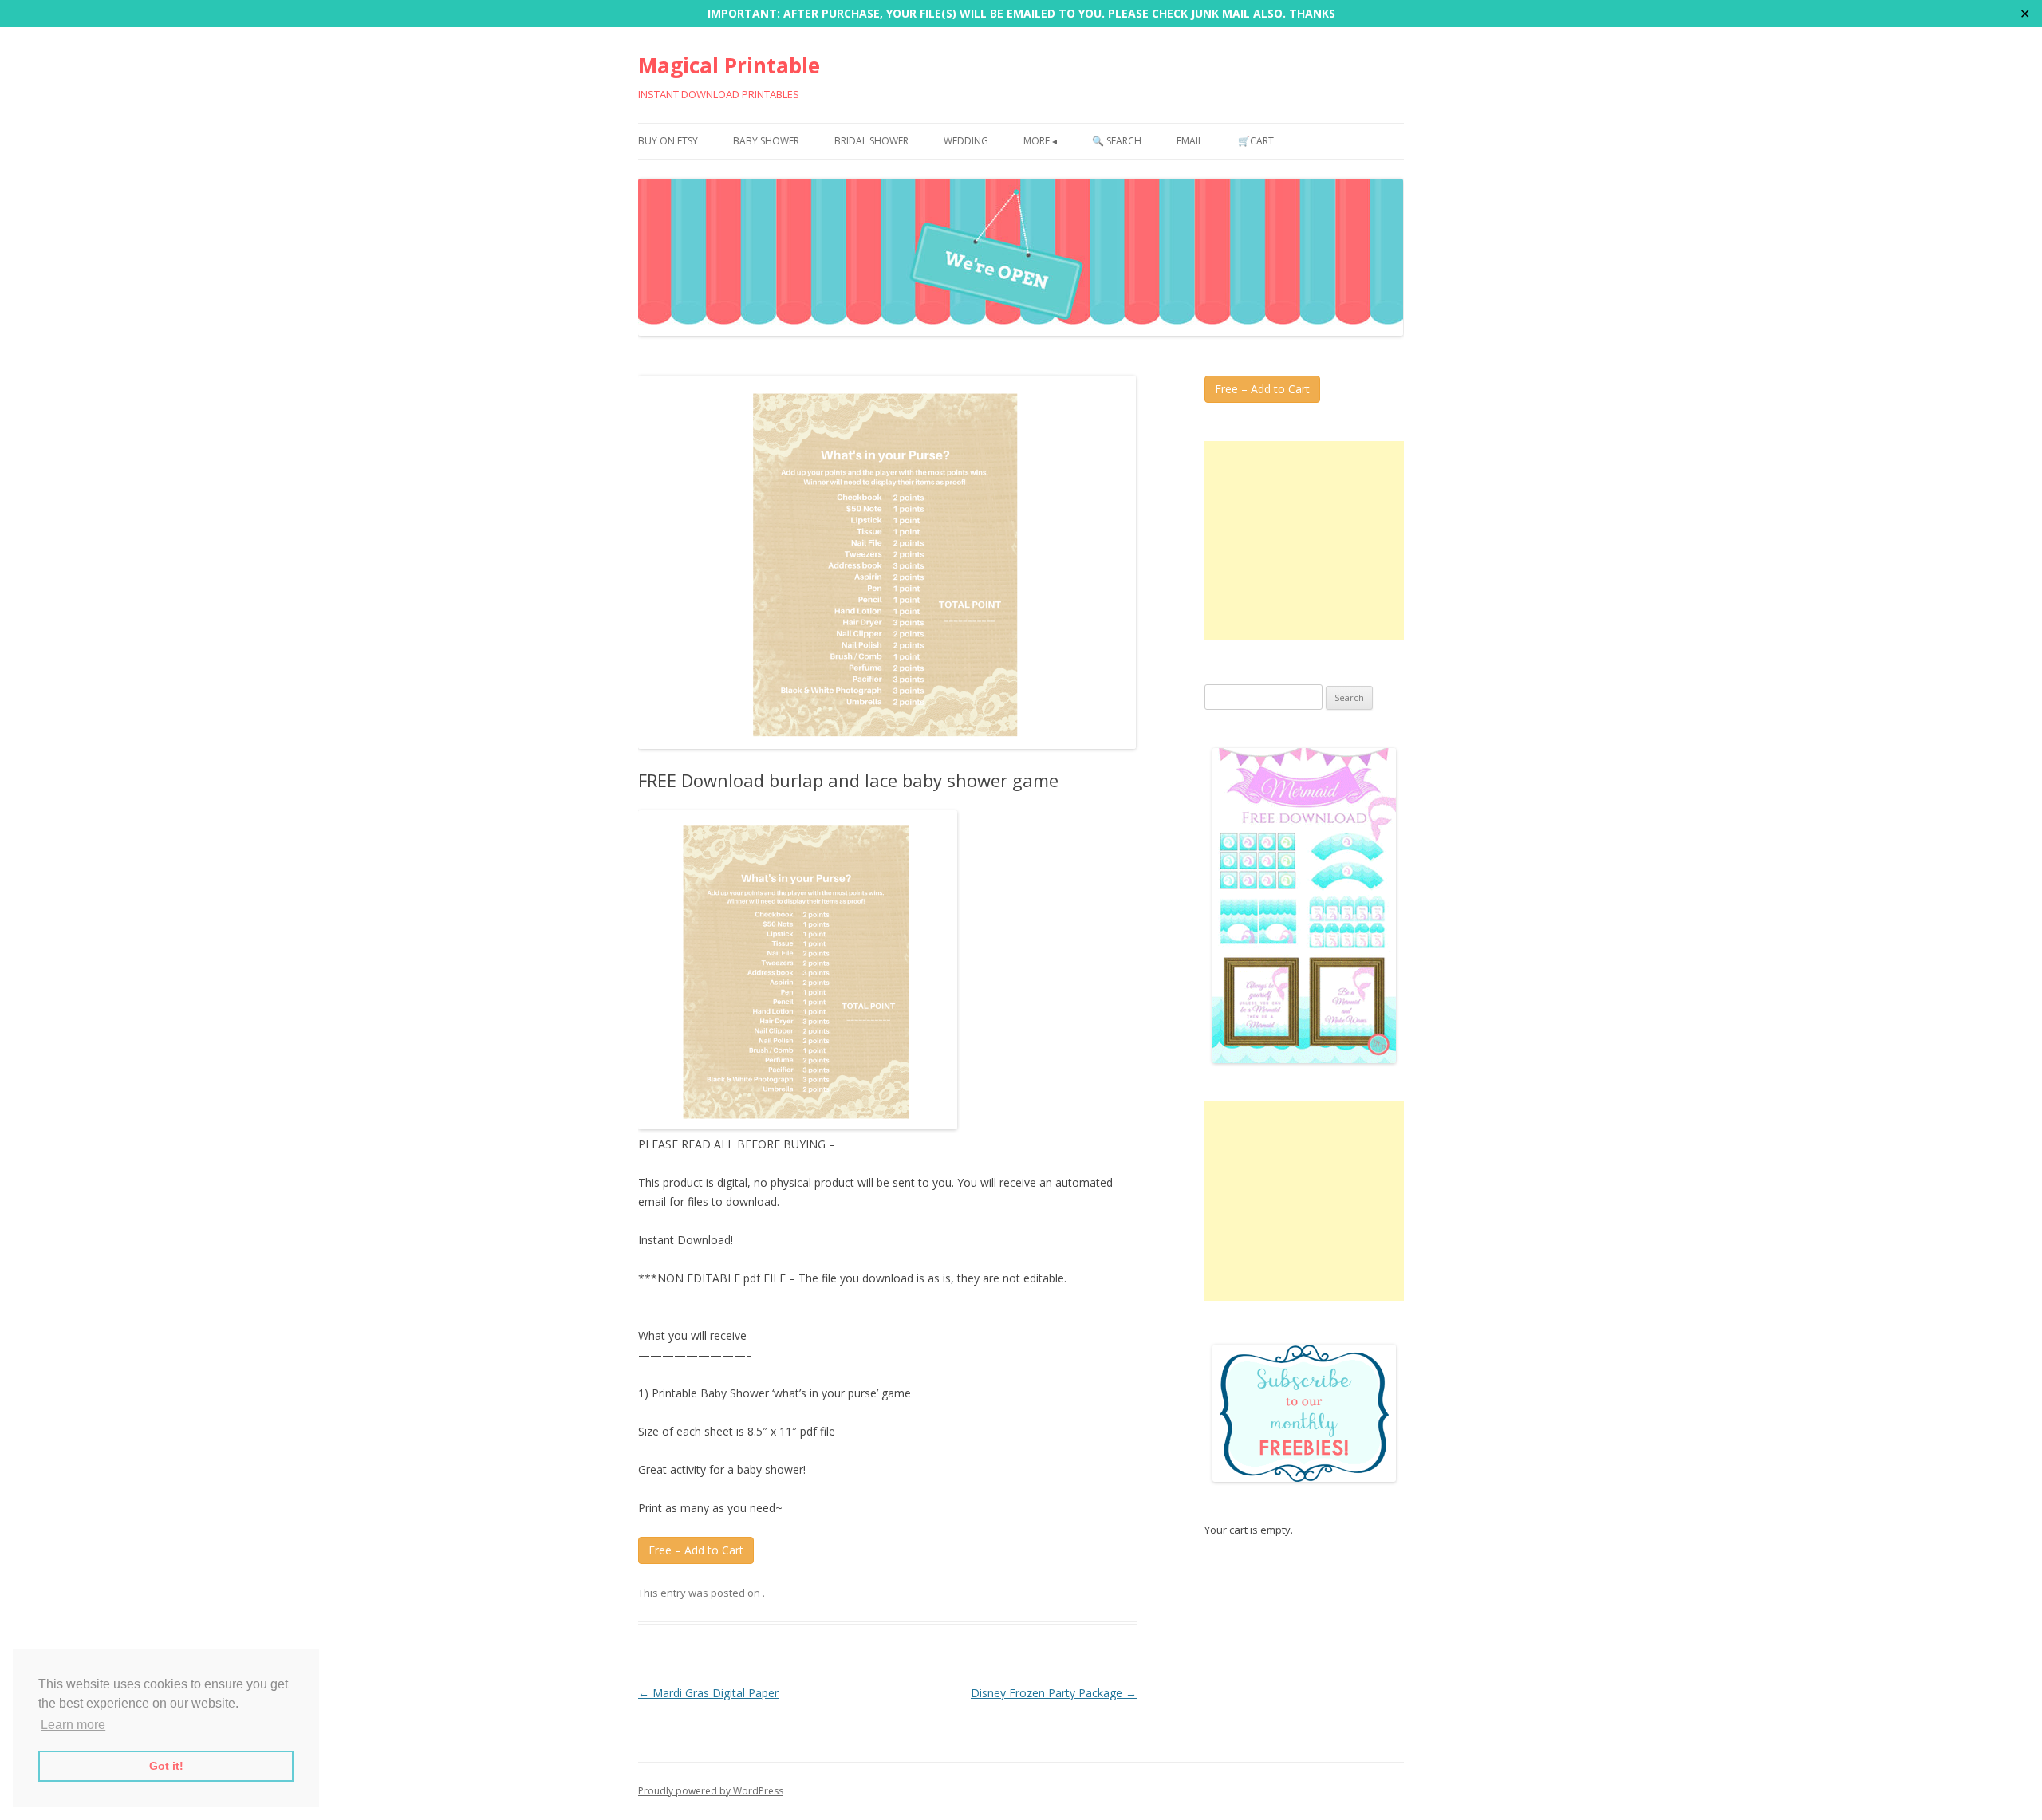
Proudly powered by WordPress (711, 1791)
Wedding (966, 141)
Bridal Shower (871, 141)
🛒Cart (1256, 141)
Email (1190, 141)
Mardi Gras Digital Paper (708, 1693)
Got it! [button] (166, 1766)
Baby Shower (766, 141)
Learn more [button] (73, 1725)
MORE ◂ (1040, 141)
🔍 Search (1117, 141)
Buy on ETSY (668, 141)
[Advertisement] (1304, 541)
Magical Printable (729, 65)
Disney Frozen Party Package (1054, 1693)
